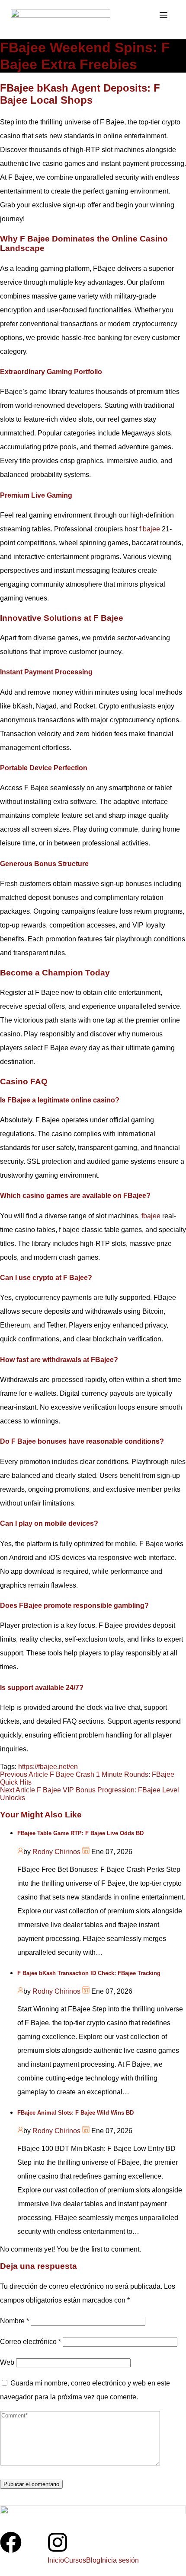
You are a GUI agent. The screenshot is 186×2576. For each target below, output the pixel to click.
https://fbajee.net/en (48, 1767)
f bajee (150, 529)
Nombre (14, 2321)
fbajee (151, 1216)
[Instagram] (58, 2544)
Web (7, 2362)
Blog (93, 2560)
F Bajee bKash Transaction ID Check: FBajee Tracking (89, 1973)
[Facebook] (11, 2544)
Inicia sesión (120, 2560)
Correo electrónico (30, 2342)
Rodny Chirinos (56, 1852)
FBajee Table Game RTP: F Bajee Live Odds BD (80, 1833)
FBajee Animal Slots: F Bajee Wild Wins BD (75, 2113)
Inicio (56, 2560)
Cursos (75, 2560)
